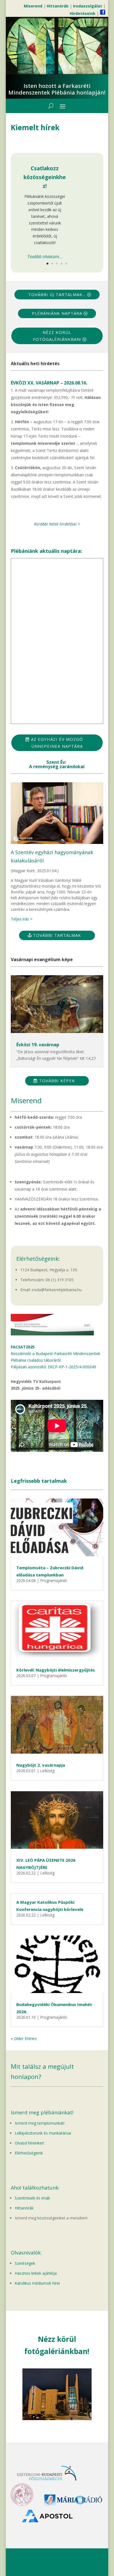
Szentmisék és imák (32, 2198)
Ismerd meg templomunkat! (40, 2123)
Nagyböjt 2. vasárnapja (41, 1765)
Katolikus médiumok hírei (37, 2283)
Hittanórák (24, 2208)
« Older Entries (24, 2038)
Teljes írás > (22, 919)
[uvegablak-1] (57, 2419)
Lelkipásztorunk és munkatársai (43, 2133)
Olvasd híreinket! (29, 2143)
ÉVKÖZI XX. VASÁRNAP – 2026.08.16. (49, 383)
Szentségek (25, 2263)
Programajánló (54, 1580)
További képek (57, 1081)
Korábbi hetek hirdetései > (57, 524)
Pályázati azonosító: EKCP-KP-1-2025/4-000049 (53, 1367)
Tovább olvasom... (45, 257)
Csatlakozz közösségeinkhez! (45, 177)
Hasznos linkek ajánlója (36, 2273)
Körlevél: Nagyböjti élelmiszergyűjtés (56, 1670)
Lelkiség (47, 1771)
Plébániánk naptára (57, 313)
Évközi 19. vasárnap (38, 1045)
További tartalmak (57, 935)
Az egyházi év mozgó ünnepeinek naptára (57, 743)
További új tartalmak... (57, 294)
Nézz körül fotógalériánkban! (57, 336)
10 (78, 2414)
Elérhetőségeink (29, 2153)
